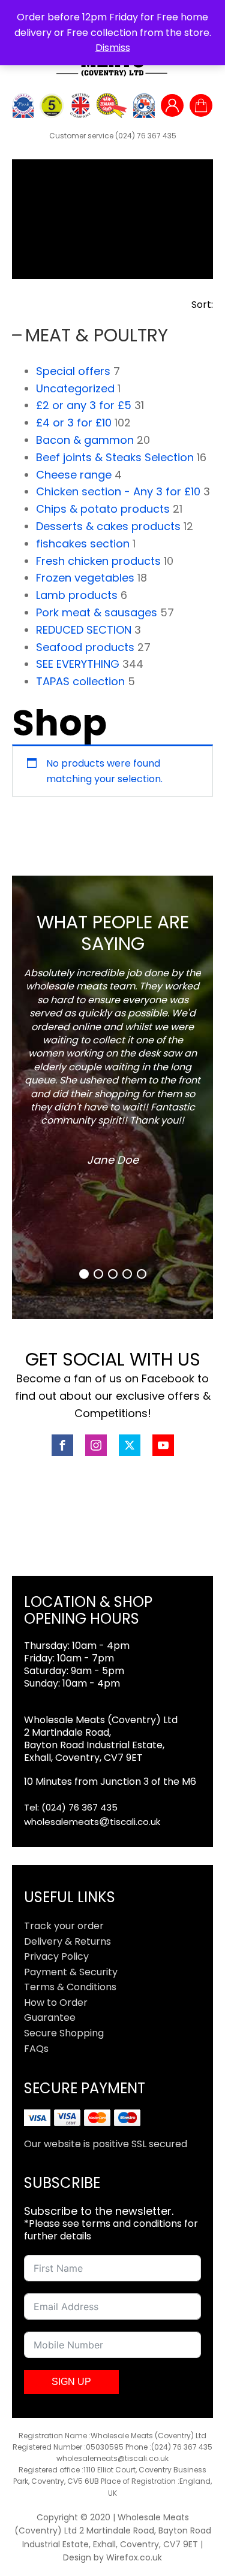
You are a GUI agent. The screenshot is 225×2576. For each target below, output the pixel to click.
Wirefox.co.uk (134, 2557)
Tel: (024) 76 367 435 (71, 1807)
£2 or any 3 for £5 (84, 405)
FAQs (36, 2049)
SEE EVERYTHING (78, 664)
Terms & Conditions (70, 1987)
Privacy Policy (56, 1956)
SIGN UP (71, 2382)
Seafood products (85, 647)
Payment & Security (71, 1972)
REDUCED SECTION (84, 630)
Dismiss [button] (113, 48)
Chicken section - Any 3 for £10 (118, 491)
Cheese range (74, 475)
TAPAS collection (80, 681)
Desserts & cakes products (108, 526)
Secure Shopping (64, 2033)
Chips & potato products (103, 509)
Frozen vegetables (85, 578)
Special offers (73, 371)
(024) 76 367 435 (146, 136)
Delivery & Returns (67, 1941)
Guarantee (50, 2017)
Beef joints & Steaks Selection (115, 457)
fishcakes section (83, 544)
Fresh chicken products (98, 561)
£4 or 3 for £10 (74, 423)
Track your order (64, 1926)
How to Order (56, 2003)
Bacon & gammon (85, 440)
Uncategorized (75, 388)
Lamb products (77, 595)
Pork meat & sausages (97, 612)
